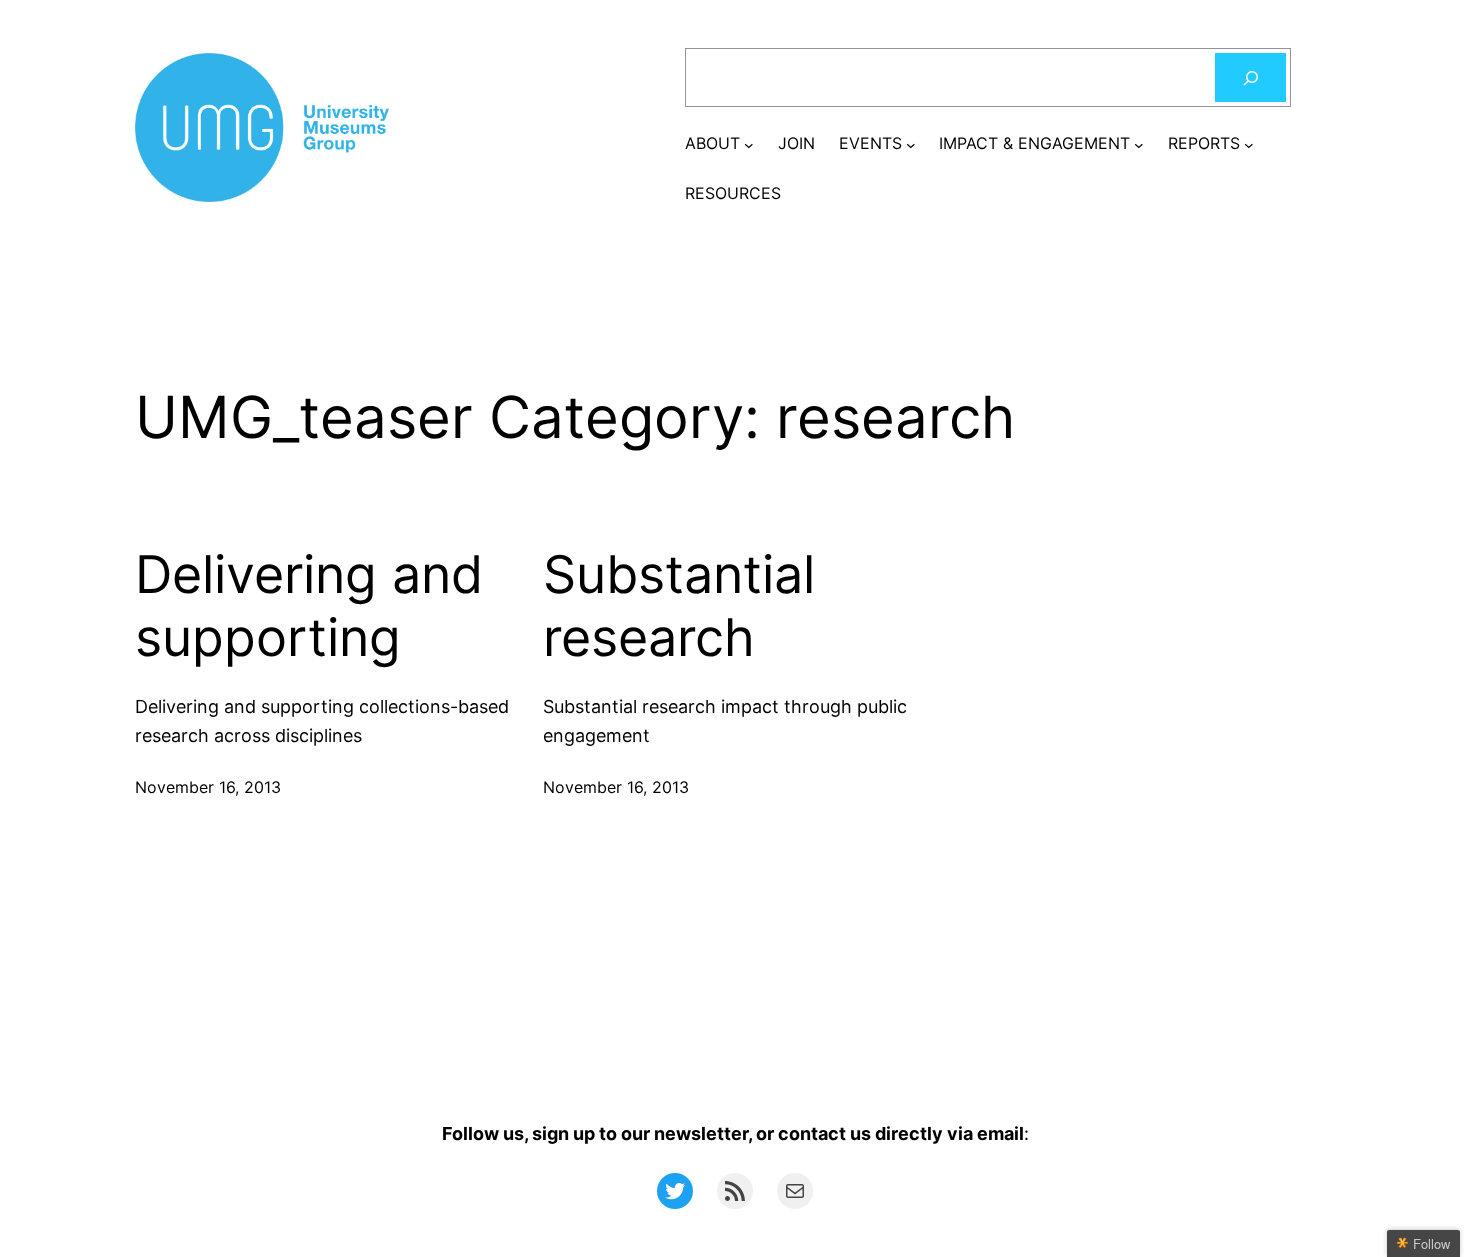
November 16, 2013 (208, 787)
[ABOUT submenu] (749, 144)
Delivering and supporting (309, 606)
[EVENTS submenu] (911, 144)
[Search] (1250, 77)
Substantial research (679, 606)
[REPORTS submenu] (1249, 144)
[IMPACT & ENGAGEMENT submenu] (1139, 144)
